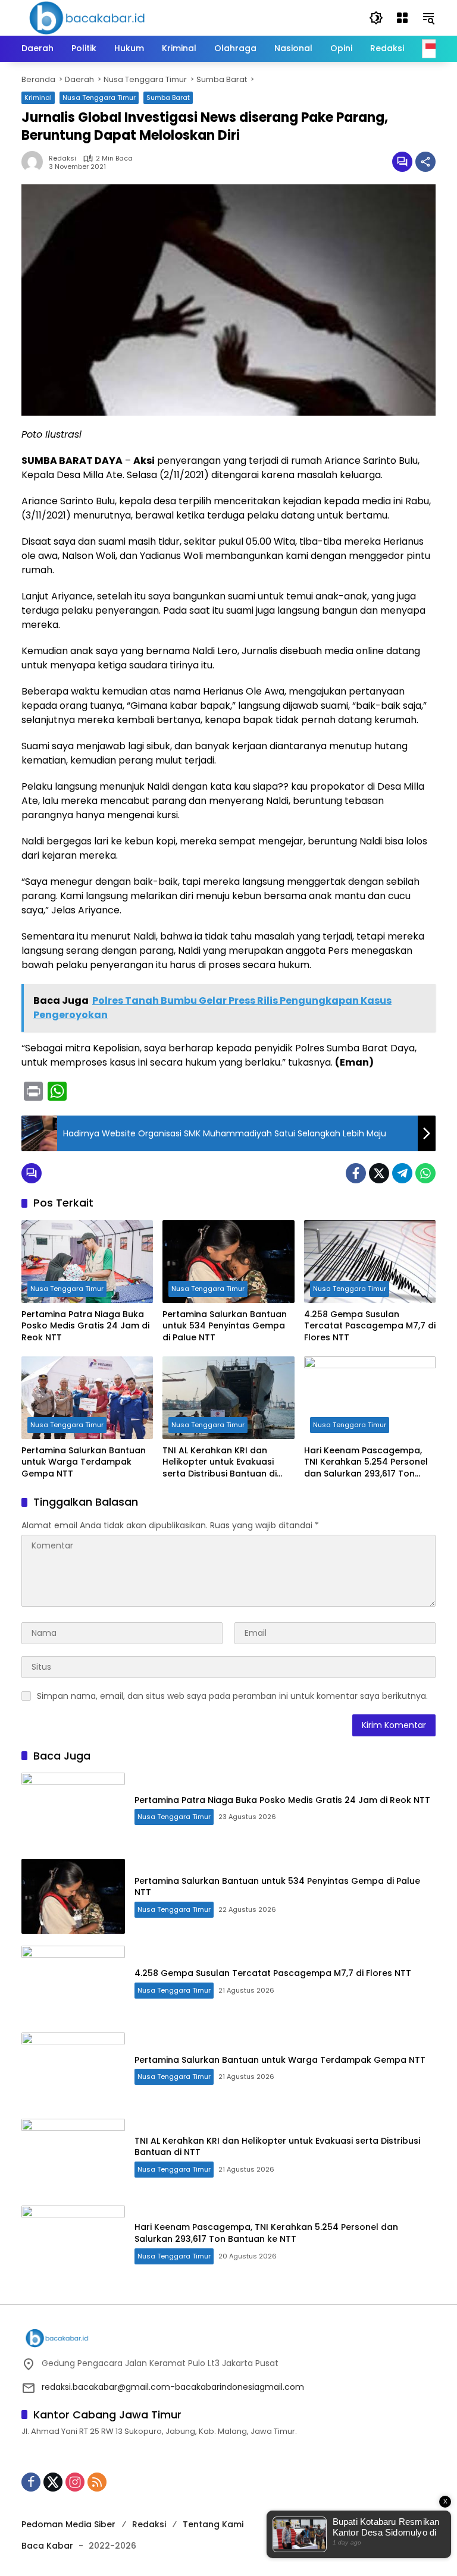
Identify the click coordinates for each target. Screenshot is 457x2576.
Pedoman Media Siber (68, 2524)
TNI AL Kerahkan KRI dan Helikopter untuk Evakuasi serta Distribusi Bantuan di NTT (220, 1463)
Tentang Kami (213, 2524)
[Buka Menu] (402, 18)
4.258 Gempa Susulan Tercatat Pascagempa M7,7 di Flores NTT (370, 1326)
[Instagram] (75, 2482)
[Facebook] (356, 1173)
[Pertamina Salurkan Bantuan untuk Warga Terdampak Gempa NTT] (87, 1398)
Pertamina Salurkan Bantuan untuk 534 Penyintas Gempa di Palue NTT (225, 1326)
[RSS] (97, 2482)
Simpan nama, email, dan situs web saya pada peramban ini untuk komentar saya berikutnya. (232, 1696)
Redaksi (149, 2524)
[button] (376, 18)
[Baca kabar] (87, 17)
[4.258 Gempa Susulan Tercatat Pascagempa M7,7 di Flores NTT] (370, 1262)
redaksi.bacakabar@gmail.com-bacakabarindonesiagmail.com (173, 2387)
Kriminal (38, 98)
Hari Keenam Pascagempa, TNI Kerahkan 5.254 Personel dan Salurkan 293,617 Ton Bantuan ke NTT (366, 1463)
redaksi (62, 158)
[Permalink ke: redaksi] (35, 162)
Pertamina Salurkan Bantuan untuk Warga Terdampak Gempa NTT (84, 1462)
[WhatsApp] (425, 1173)
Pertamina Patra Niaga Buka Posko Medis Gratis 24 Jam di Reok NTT (85, 1326)
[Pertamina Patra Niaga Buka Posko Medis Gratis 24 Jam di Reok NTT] (87, 1262)
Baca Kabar (47, 2546)
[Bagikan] (425, 162)
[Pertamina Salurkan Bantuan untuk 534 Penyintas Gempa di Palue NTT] (228, 1262)
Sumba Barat (168, 98)
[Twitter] (379, 1173)
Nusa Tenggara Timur (99, 98)
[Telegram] (402, 1173)
